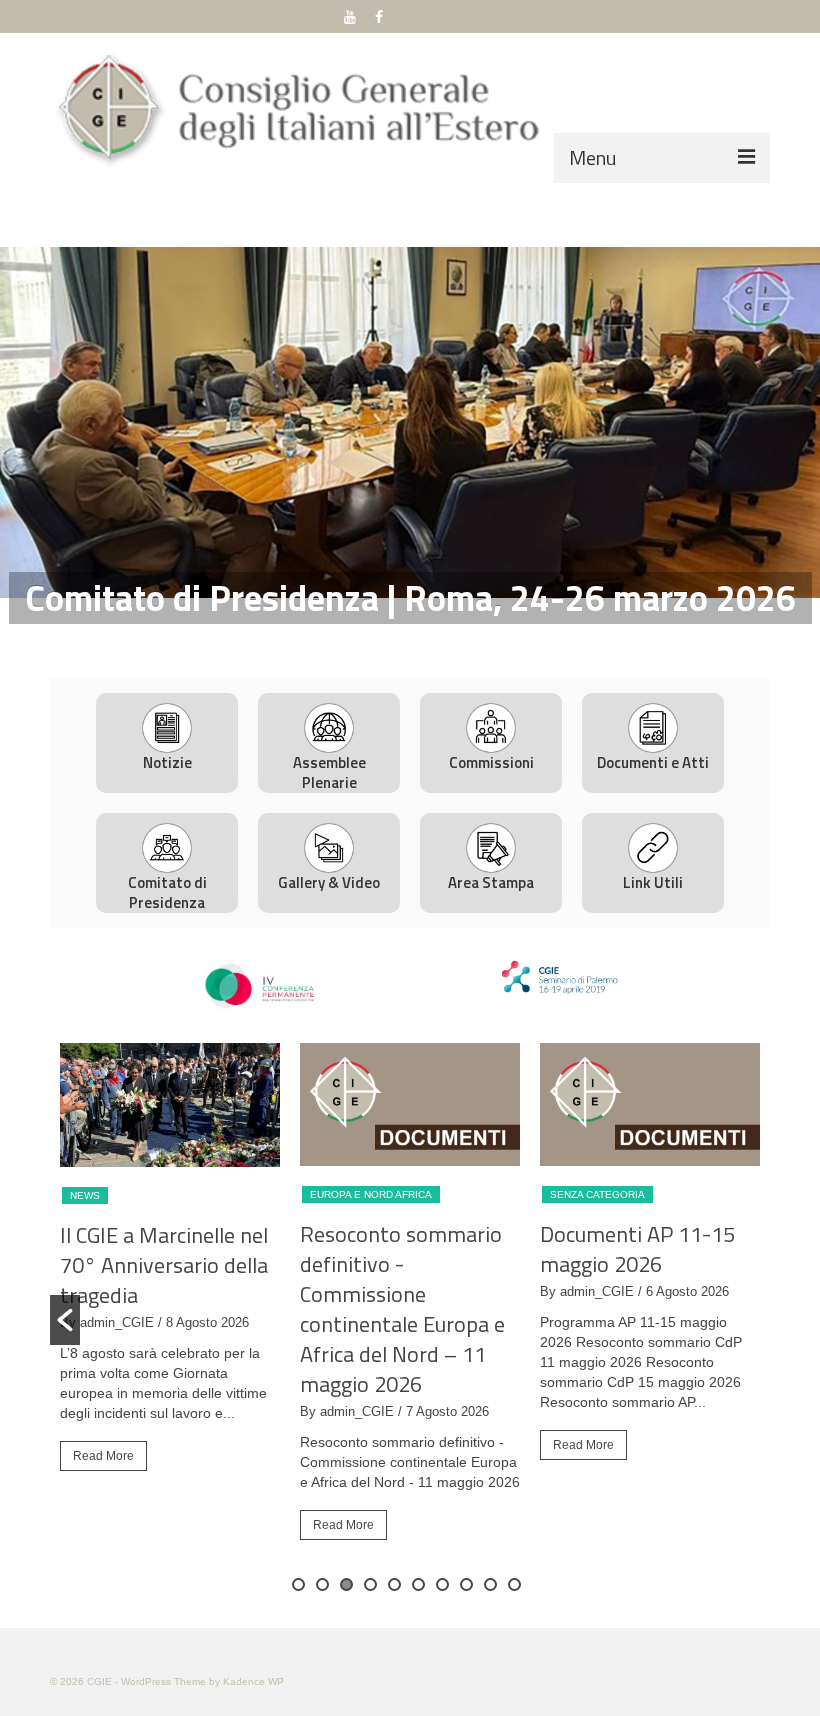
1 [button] (374, 638)
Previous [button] (27, 422)
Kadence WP (253, 1681)
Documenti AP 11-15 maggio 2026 (637, 1249)
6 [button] (418, 1584)
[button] (65, 1320)
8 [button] (466, 1584)
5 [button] (394, 1584)
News (85, 1195)
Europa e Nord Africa (371, 1194)
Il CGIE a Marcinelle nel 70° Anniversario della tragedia (164, 1265)
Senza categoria (597, 1194)
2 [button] (398, 638)
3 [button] (422, 638)
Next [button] (792, 422)
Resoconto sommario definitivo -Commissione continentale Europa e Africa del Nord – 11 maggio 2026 (402, 1309)
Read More (103, 1456)
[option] (410, 423)
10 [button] (514, 1584)
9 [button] (490, 1584)
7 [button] (442, 1584)
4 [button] (446, 638)
